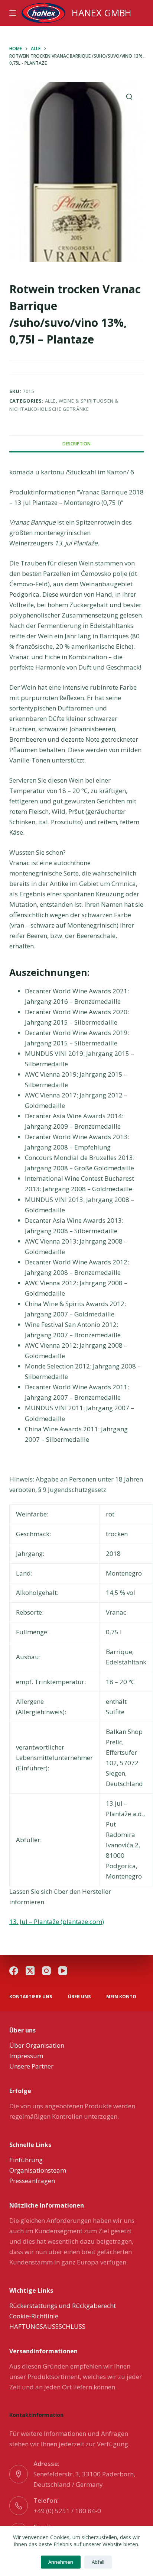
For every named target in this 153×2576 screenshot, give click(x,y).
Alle (51, 401)
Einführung (26, 2160)
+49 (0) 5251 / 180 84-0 (67, 2511)
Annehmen (61, 2562)
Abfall (98, 2562)
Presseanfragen (32, 2181)
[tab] (77, 444)
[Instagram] (46, 1971)
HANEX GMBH (102, 13)
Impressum (26, 2056)
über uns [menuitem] (79, 1997)
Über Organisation (37, 2045)
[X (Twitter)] (30, 1971)
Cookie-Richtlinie (34, 2316)
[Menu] (13, 13)
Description (76, 444)
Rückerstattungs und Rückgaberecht (63, 2306)
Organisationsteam (38, 2170)
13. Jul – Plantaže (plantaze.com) (57, 1921)
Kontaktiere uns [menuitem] (31, 1997)
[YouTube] (63, 1971)
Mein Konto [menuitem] (121, 1997)
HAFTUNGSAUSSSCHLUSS (47, 2326)
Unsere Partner (31, 2066)
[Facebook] (14, 1971)
